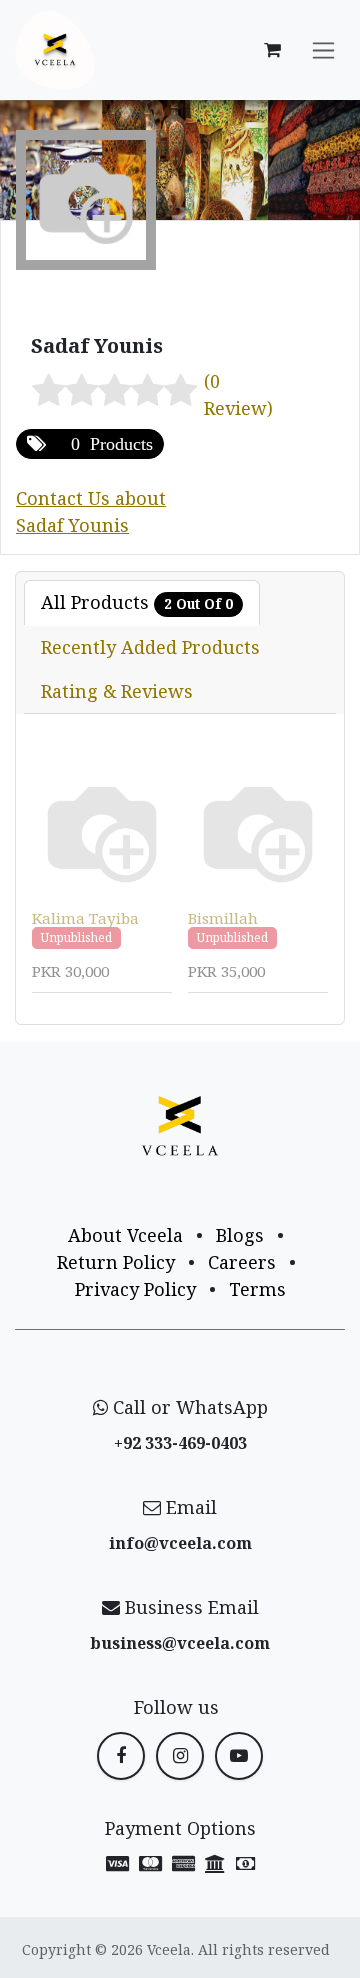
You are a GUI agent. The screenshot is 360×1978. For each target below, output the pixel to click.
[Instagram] (180, 1756)
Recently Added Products (150, 647)
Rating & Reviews (117, 691)
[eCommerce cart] (272, 50)
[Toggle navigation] (323, 50)
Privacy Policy (135, 1289)
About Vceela (125, 1235)
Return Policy (116, 1262)
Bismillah (223, 918)
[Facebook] (121, 1756)
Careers (242, 1262)
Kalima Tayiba (85, 918)
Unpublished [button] (76, 937)
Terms (257, 1289)
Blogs (240, 1235)
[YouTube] (239, 1756)
